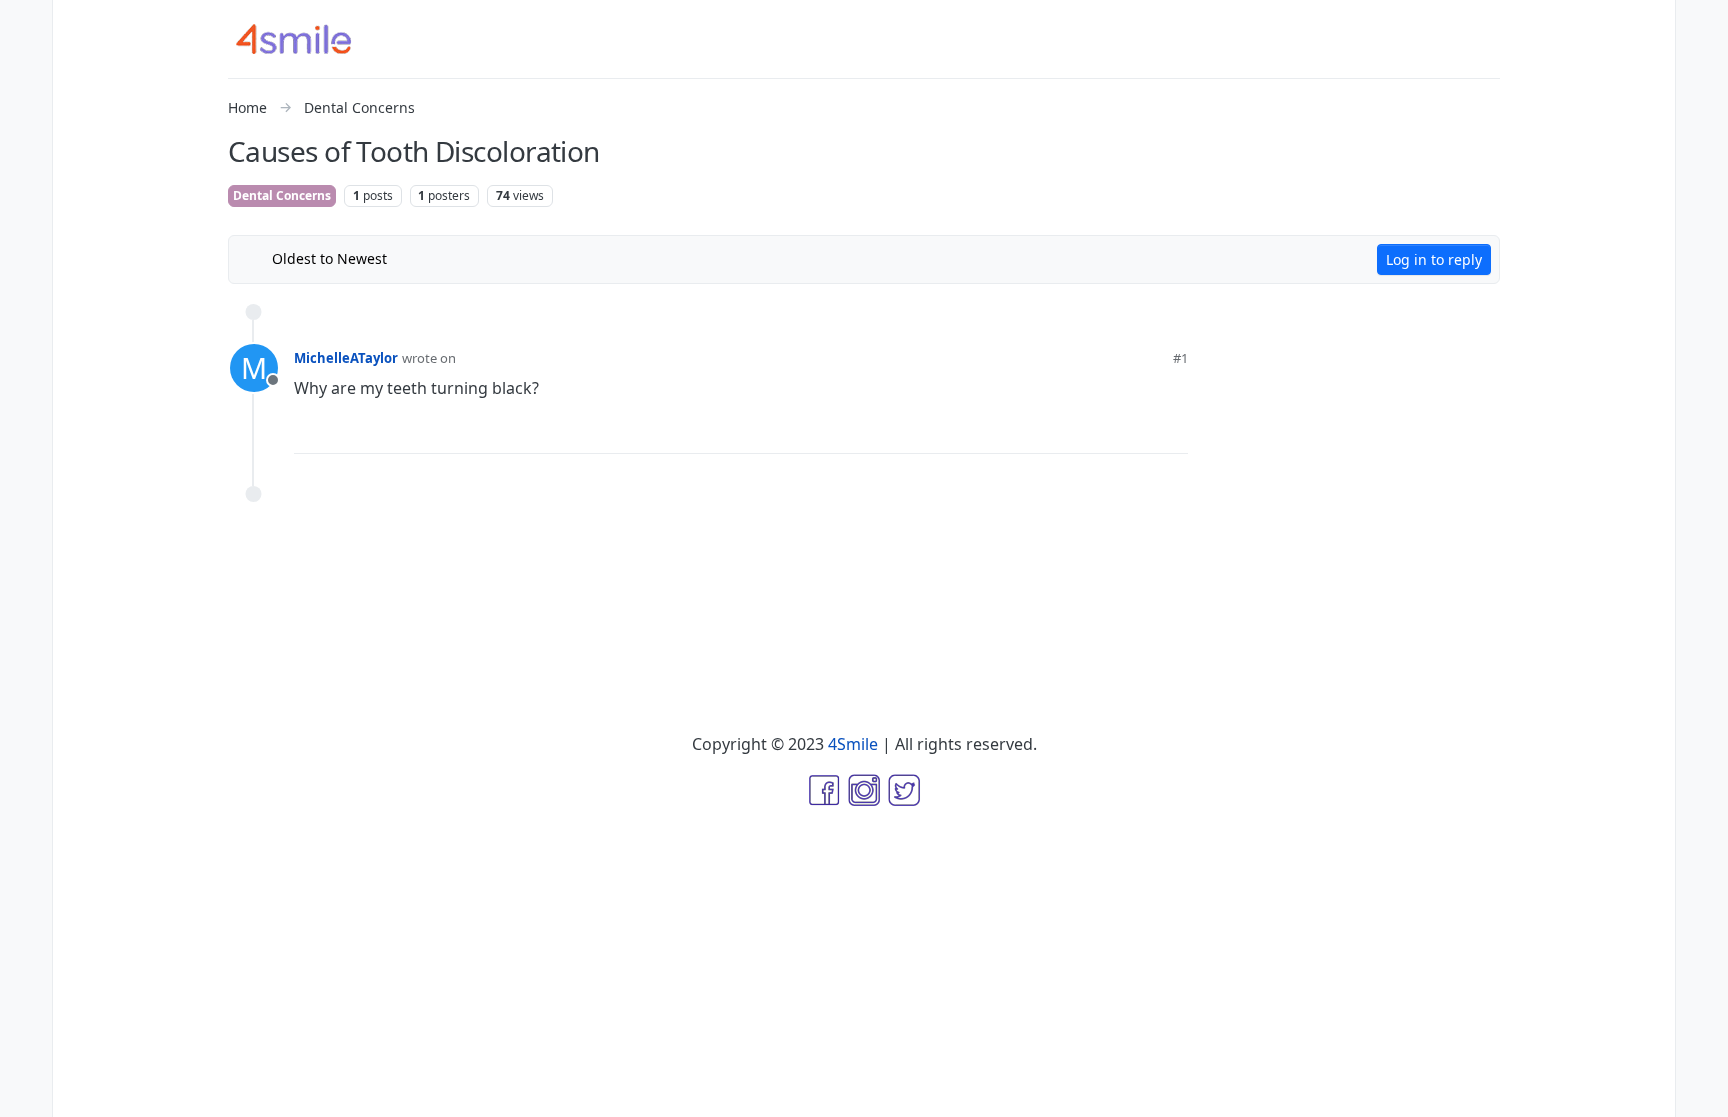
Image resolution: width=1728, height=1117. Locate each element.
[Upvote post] (1069, 430)
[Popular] (26, 144)
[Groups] (26, 224)
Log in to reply (1434, 259)
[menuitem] (1702, 24)
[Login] (1702, 24)
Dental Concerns (282, 195)
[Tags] (26, 104)
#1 (1180, 358)
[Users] (26, 184)
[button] (26, 1053)
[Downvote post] (1134, 430)
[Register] (1702, 64)
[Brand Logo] (306, 39)
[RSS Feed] (417, 259)
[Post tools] (1172, 430)
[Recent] (26, 64)
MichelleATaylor (346, 358)
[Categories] (26, 24)
